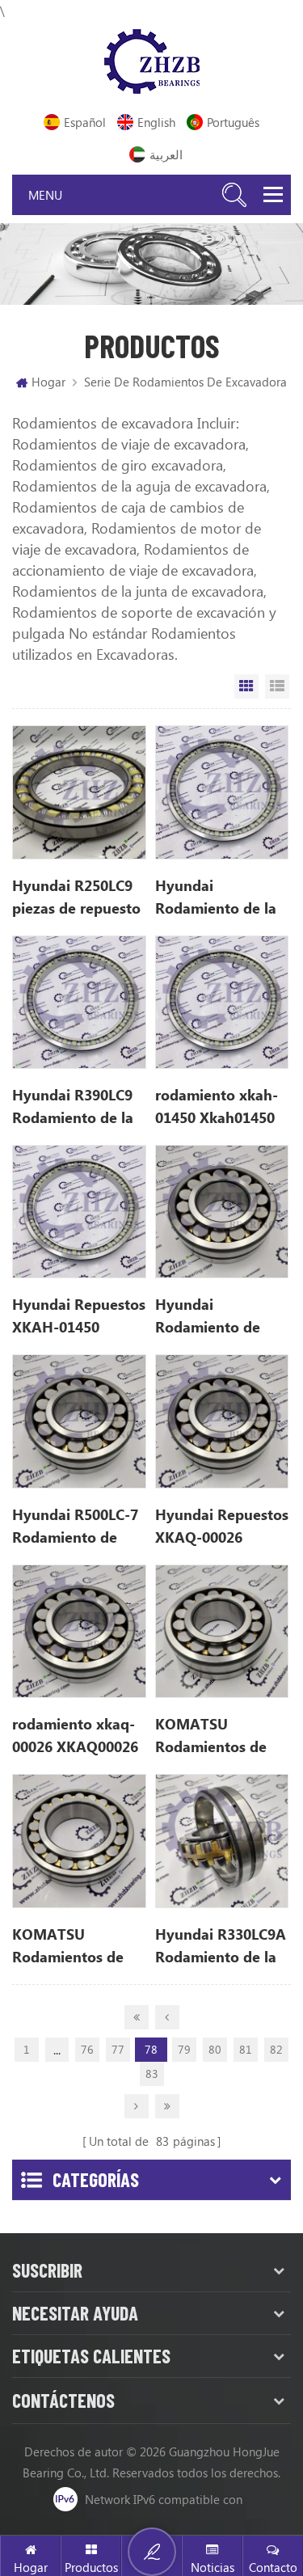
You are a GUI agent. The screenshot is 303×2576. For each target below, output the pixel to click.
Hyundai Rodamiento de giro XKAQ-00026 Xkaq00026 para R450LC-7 (215, 1316)
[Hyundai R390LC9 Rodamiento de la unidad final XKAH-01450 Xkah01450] (79, 1002)
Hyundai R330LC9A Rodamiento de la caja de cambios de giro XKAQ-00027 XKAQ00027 (221, 1946)
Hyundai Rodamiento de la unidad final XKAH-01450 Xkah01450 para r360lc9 (222, 897)
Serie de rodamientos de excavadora (185, 382)
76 (87, 2049)
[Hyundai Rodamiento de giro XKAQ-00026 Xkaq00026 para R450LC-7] (222, 1212)
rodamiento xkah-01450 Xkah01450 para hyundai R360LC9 (217, 1107)
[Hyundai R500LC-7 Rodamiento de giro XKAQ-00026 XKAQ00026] (79, 1421)
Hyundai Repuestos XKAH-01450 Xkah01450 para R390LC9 (79, 1316)
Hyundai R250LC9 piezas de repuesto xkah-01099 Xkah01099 (76, 897)
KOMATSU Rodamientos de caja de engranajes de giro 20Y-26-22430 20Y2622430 (76, 1946)
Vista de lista (277, 686)
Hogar (48, 382)
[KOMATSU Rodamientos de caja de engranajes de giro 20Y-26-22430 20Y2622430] (79, 1841)
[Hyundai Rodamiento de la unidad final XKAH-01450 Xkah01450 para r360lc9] (222, 792)
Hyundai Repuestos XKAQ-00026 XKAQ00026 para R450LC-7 (222, 1527)
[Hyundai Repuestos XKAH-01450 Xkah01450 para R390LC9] (79, 1212)
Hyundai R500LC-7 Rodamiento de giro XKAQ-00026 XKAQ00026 (75, 1527)
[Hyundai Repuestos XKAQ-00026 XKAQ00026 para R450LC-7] (222, 1421)
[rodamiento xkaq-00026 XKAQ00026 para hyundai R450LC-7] (79, 1631)
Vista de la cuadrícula (246, 686)
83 (152, 2073)
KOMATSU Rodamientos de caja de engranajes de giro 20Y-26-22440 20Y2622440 (219, 1736)
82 (276, 2049)
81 (246, 2049)
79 (184, 2049)
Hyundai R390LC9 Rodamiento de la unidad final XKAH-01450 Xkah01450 (79, 1107)
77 (118, 2049)
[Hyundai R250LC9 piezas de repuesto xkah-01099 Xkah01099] (79, 792)
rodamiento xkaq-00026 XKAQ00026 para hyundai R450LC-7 (75, 1736)
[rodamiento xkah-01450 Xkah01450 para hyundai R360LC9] (222, 1002)
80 (215, 2049)
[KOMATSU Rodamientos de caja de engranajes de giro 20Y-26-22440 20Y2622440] (222, 1631)
